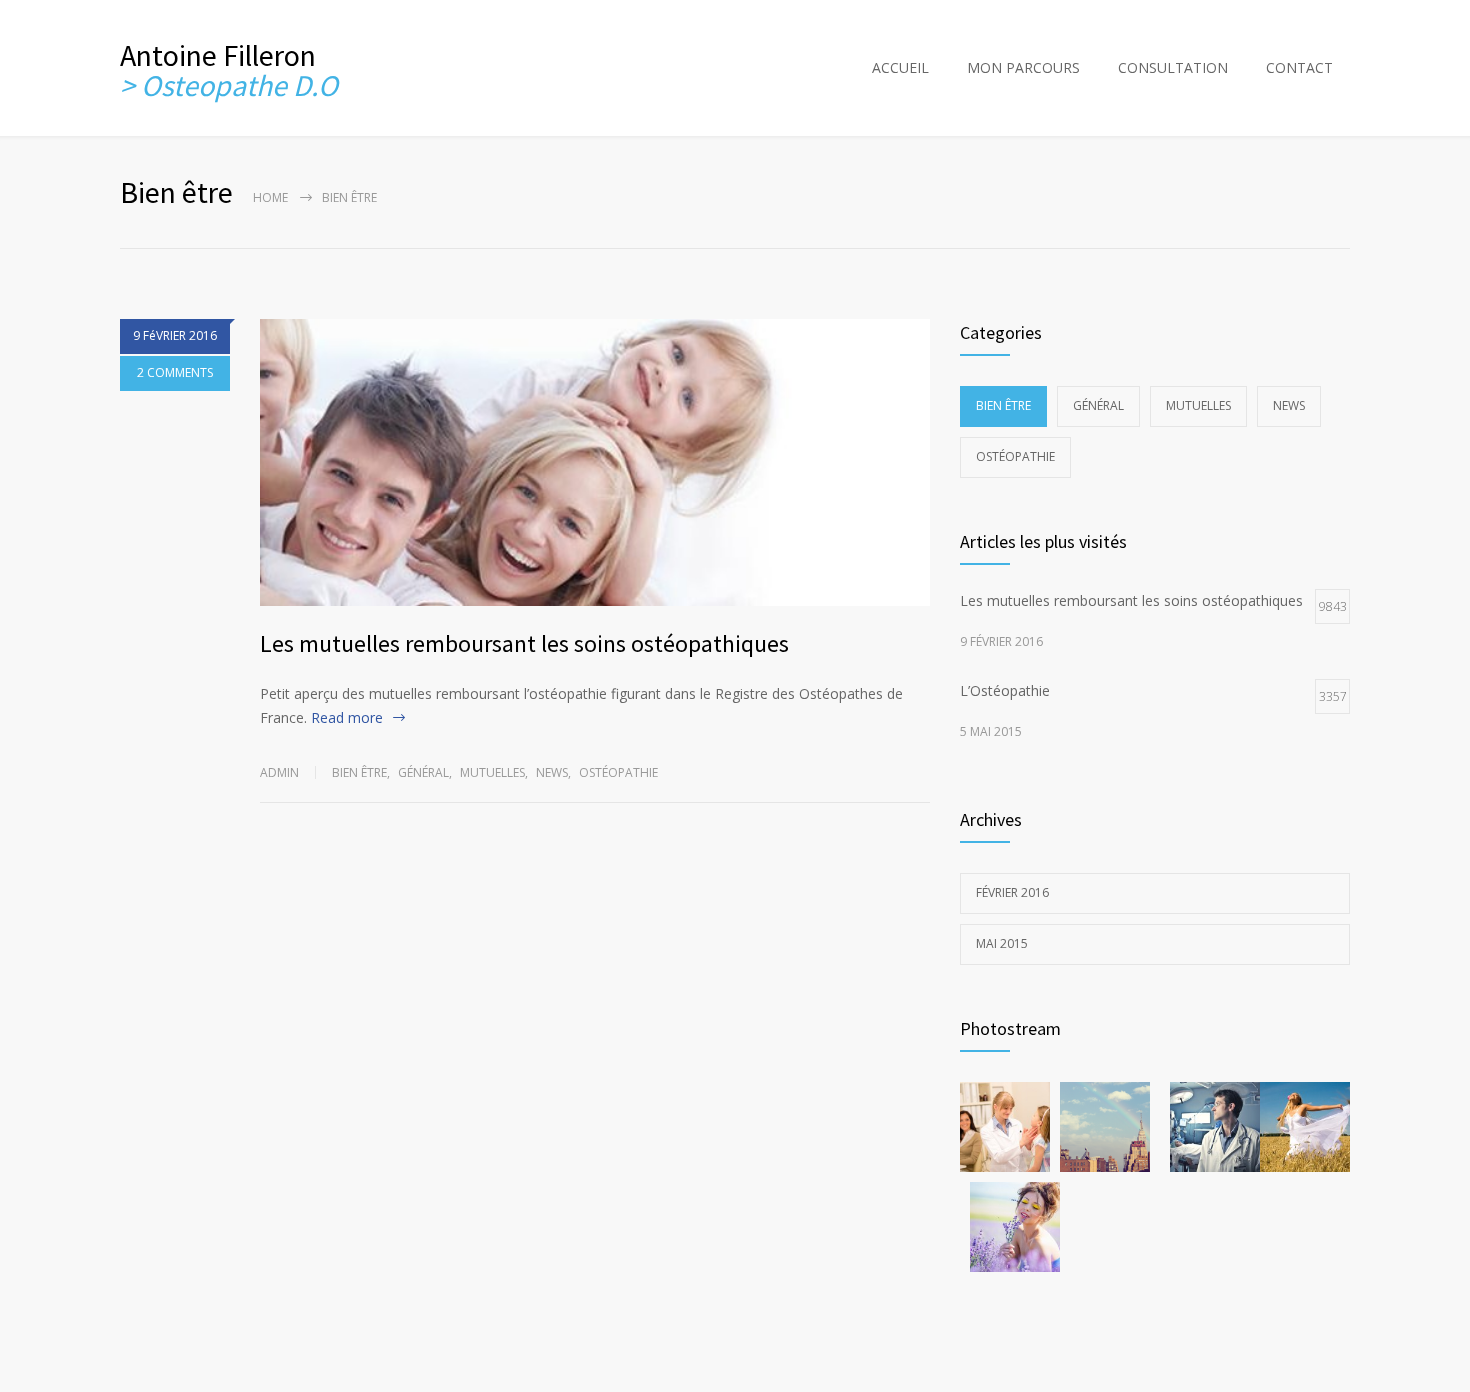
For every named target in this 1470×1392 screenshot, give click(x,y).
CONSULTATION (1173, 67)
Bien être (359, 772)
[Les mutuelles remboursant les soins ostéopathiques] (595, 462)
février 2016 (1012, 892)
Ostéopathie (618, 772)
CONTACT (1299, 67)
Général (423, 772)
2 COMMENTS (175, 372)
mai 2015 (1002, 943)
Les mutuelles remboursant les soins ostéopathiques (524, 643)
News (552, 772)
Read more (347, 717)
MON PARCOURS (1023, 67)
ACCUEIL (900, 67)
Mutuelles (492, 772)
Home (270, 197)
